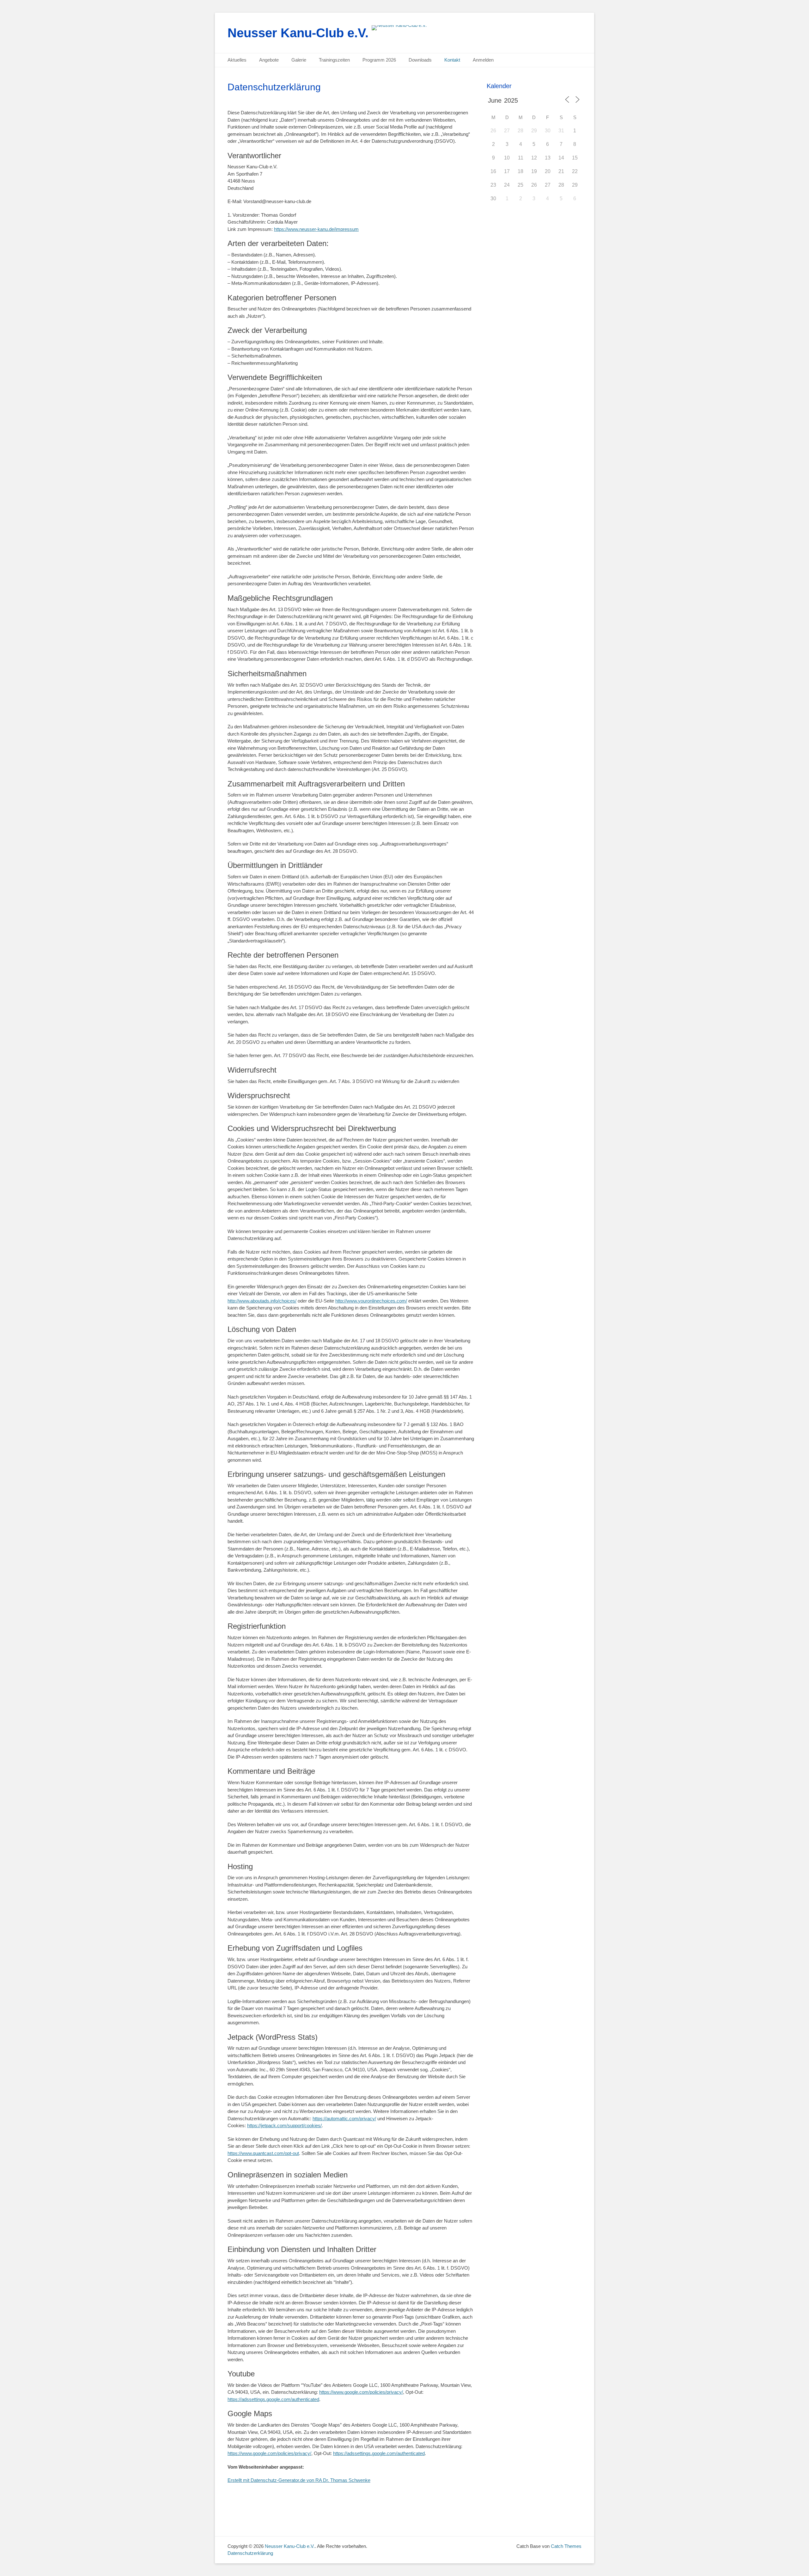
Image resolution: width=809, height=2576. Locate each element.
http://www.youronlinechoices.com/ (371, 1301)
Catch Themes (566, 2546)
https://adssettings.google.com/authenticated (273, 2399)
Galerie (299, 60)
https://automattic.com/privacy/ (344, 2119)
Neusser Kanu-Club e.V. (298, 33)
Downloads (420, 60)
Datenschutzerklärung (250, 2553)
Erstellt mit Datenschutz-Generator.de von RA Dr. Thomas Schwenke (299, 2480)
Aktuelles (237, 60)
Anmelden (483, 60)
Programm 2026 (379, 60)
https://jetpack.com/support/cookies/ (284, 2125)
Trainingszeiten (334, 60)
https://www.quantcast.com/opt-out (263, 2153)
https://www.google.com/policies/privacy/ (361, 2392)
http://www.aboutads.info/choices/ (262, 1301)
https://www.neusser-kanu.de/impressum (316, 229)
